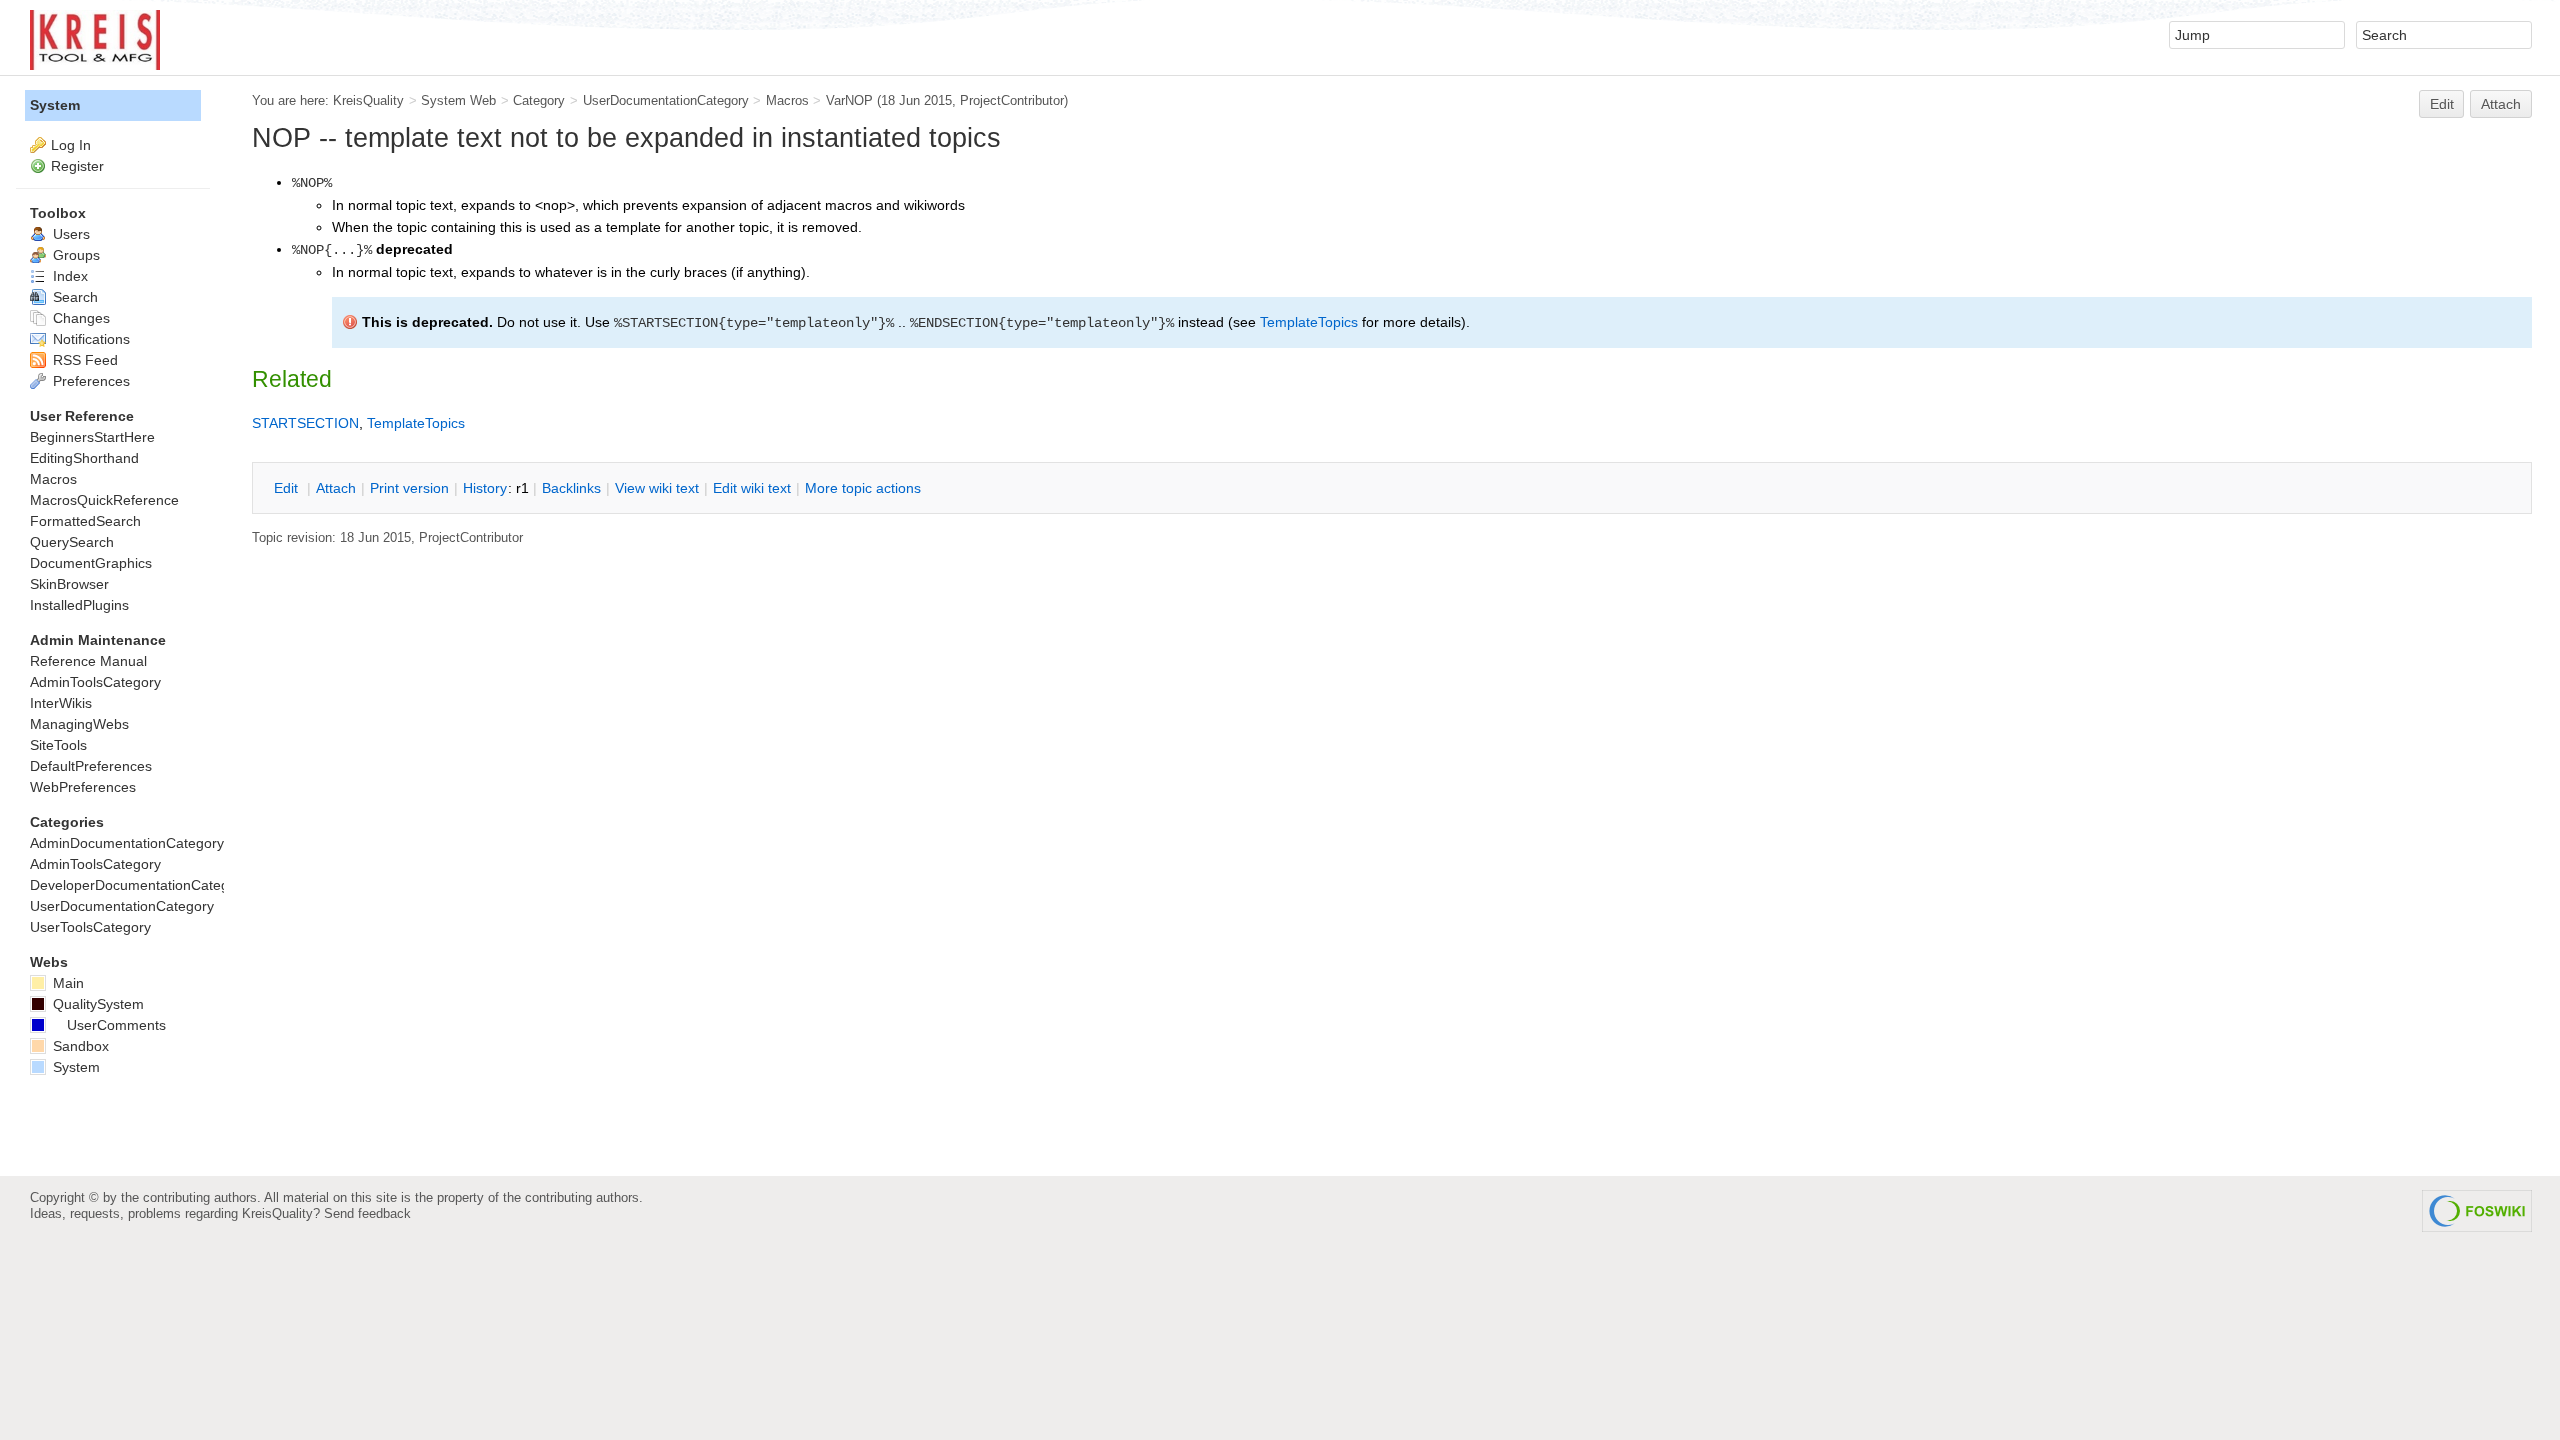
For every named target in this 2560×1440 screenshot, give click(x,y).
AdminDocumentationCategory (127, 843)
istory (485, 488)
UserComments (116, 1025)
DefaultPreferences (91, 766)
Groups (74, 255)
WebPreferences (83, 787)
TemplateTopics (1309, 322)
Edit (2442, 104)
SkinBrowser (69, 584)
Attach (2501, 104)
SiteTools (58, 745)
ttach (336, 488)
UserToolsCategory (90, 927)
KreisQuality (368, 100)
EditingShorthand (84, 458)
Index (68, 276)
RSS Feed (83, 360)
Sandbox (79, 1046)
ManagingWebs (79, 724)
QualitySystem (96, 1004)
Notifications (89, 339)
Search (73, 297)
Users (69, 234)
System (55, 105)
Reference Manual (88, 661)
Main (66, 983)
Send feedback (367, 1213)
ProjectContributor (1012, 100)
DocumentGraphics (91, 563)
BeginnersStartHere (92, 437)
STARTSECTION (305, 423)
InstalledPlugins (79, 605)
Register (77, 166)
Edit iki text (752, 488)
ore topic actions (863, 488)
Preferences (89, 381)
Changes (79, 318)
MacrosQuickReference (104, 500)
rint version (409, 488)
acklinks (571, 488)
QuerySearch (72, 542)
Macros (787, 100)
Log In (71, 145)
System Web (458, 100)
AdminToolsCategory (95, 682)
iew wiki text (657, 488)
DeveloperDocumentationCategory (139, 885)
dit (288, 488)
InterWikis (61, 703)
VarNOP (849, 100)
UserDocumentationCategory (666, 100)
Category (539, 100)
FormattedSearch (85, 521)
